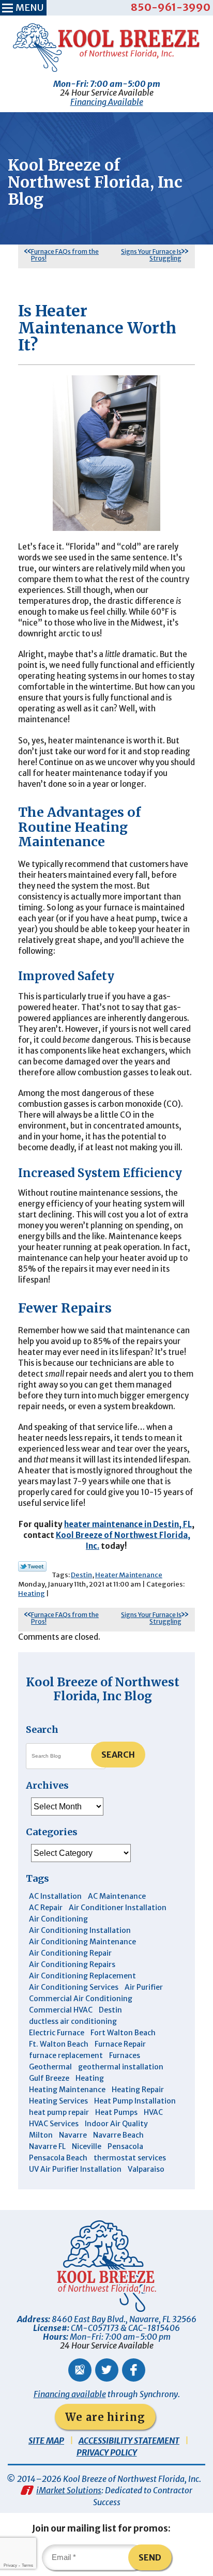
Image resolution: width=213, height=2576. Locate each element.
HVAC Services (54, 2124)
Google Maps (80, 2370)
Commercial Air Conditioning (81, 1999)
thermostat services (130, 2158)
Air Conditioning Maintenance (82, 1942)
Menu (29, 7)
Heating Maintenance (67, 2090)
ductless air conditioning (73, 2021)
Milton (41, 2135)
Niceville (87, 2146)
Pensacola (125, 2146)
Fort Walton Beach (123, 2033)
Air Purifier (144, 1987)
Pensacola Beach (58, 2158)
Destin (81, 1575)
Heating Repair (138, 2090)
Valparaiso (146, 2169)
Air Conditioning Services (74, 1987)
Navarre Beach (118, 2135)
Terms (27, 2565)
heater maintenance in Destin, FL (128, 1524)
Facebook (134, 2370)
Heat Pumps (116, 2112)
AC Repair (46, 1908)
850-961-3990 (171, 7)
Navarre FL (47, 2146)
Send (150, 2557)
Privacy (10, 2565)
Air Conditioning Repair (70, 1953)
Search (118, 1755)
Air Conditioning (58, 1919)
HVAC (153, 2112)
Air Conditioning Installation (80, 1930)
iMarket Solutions (69, 2490)
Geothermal (50, 2067)
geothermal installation (121, 2067)
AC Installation (55, 1896)
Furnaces (125, 2055)
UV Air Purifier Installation (75, 2169)
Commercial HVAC (61, 2010)
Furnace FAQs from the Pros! (65, 255)
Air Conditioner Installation (118, 1908)
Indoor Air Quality (116, 2124)
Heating (32, 1594)
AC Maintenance (117, 1896)
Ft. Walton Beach (59, 2044)
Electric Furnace (57, 2033)
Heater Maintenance (129, 1575)
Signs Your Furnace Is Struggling (151, 255)
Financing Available (107, 102)
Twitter (107, 2370)
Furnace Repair (120, 2044)
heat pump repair (59, 2112)
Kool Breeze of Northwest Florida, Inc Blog (103, 1689)
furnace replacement (66, 2055)
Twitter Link (32, 1566)
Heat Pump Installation (135, 2101)
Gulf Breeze (49, 2078)
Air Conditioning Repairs (72, 1964)
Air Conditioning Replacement (82, 1976)
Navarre (73, 2135)
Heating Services (58, 2101)
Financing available (70, 2394)
